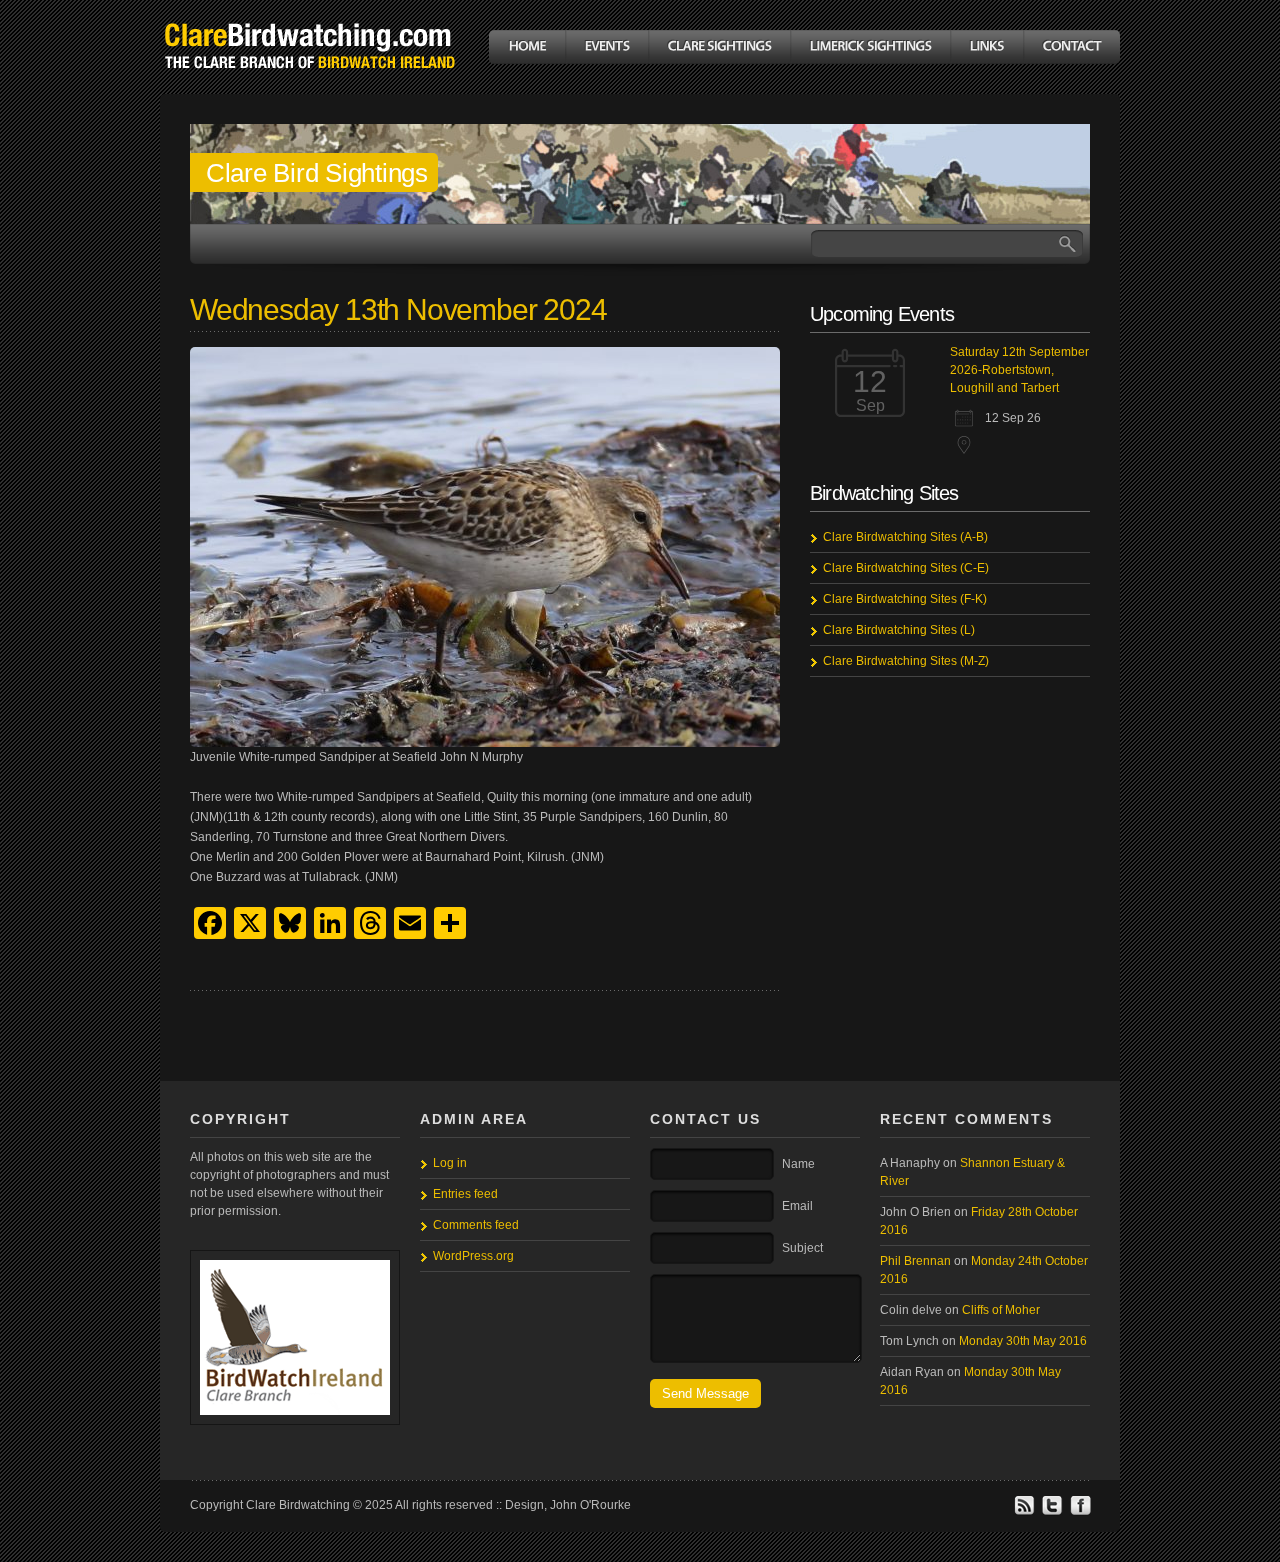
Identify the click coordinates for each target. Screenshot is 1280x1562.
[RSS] (1024, 1512)
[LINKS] (986, 47)
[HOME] (527, 47)
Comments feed (476, 1225)
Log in (450, 1163)
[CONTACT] (1071, 47)
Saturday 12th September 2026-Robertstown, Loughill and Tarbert (1019, 370)
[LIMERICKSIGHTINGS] (870, 47)
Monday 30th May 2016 (1023, 1341)
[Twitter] (1052, 1512)
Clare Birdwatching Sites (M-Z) (906, 661)
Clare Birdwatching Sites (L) (899, 630)
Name (798, 1164)
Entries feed (465, 1194)
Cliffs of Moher (1001, 1310)
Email (797, 1206)
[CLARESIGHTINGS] (719, 47)
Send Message (705, 1393)
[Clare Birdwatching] (310, 83)
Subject (802, 1248)
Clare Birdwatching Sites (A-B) (905, 537)
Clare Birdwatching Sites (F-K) (905, 599)
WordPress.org (473, 1256)
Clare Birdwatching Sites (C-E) (906, 568)
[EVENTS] (606, 47)
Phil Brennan (915, 1261)
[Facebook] (1080, 1512)
